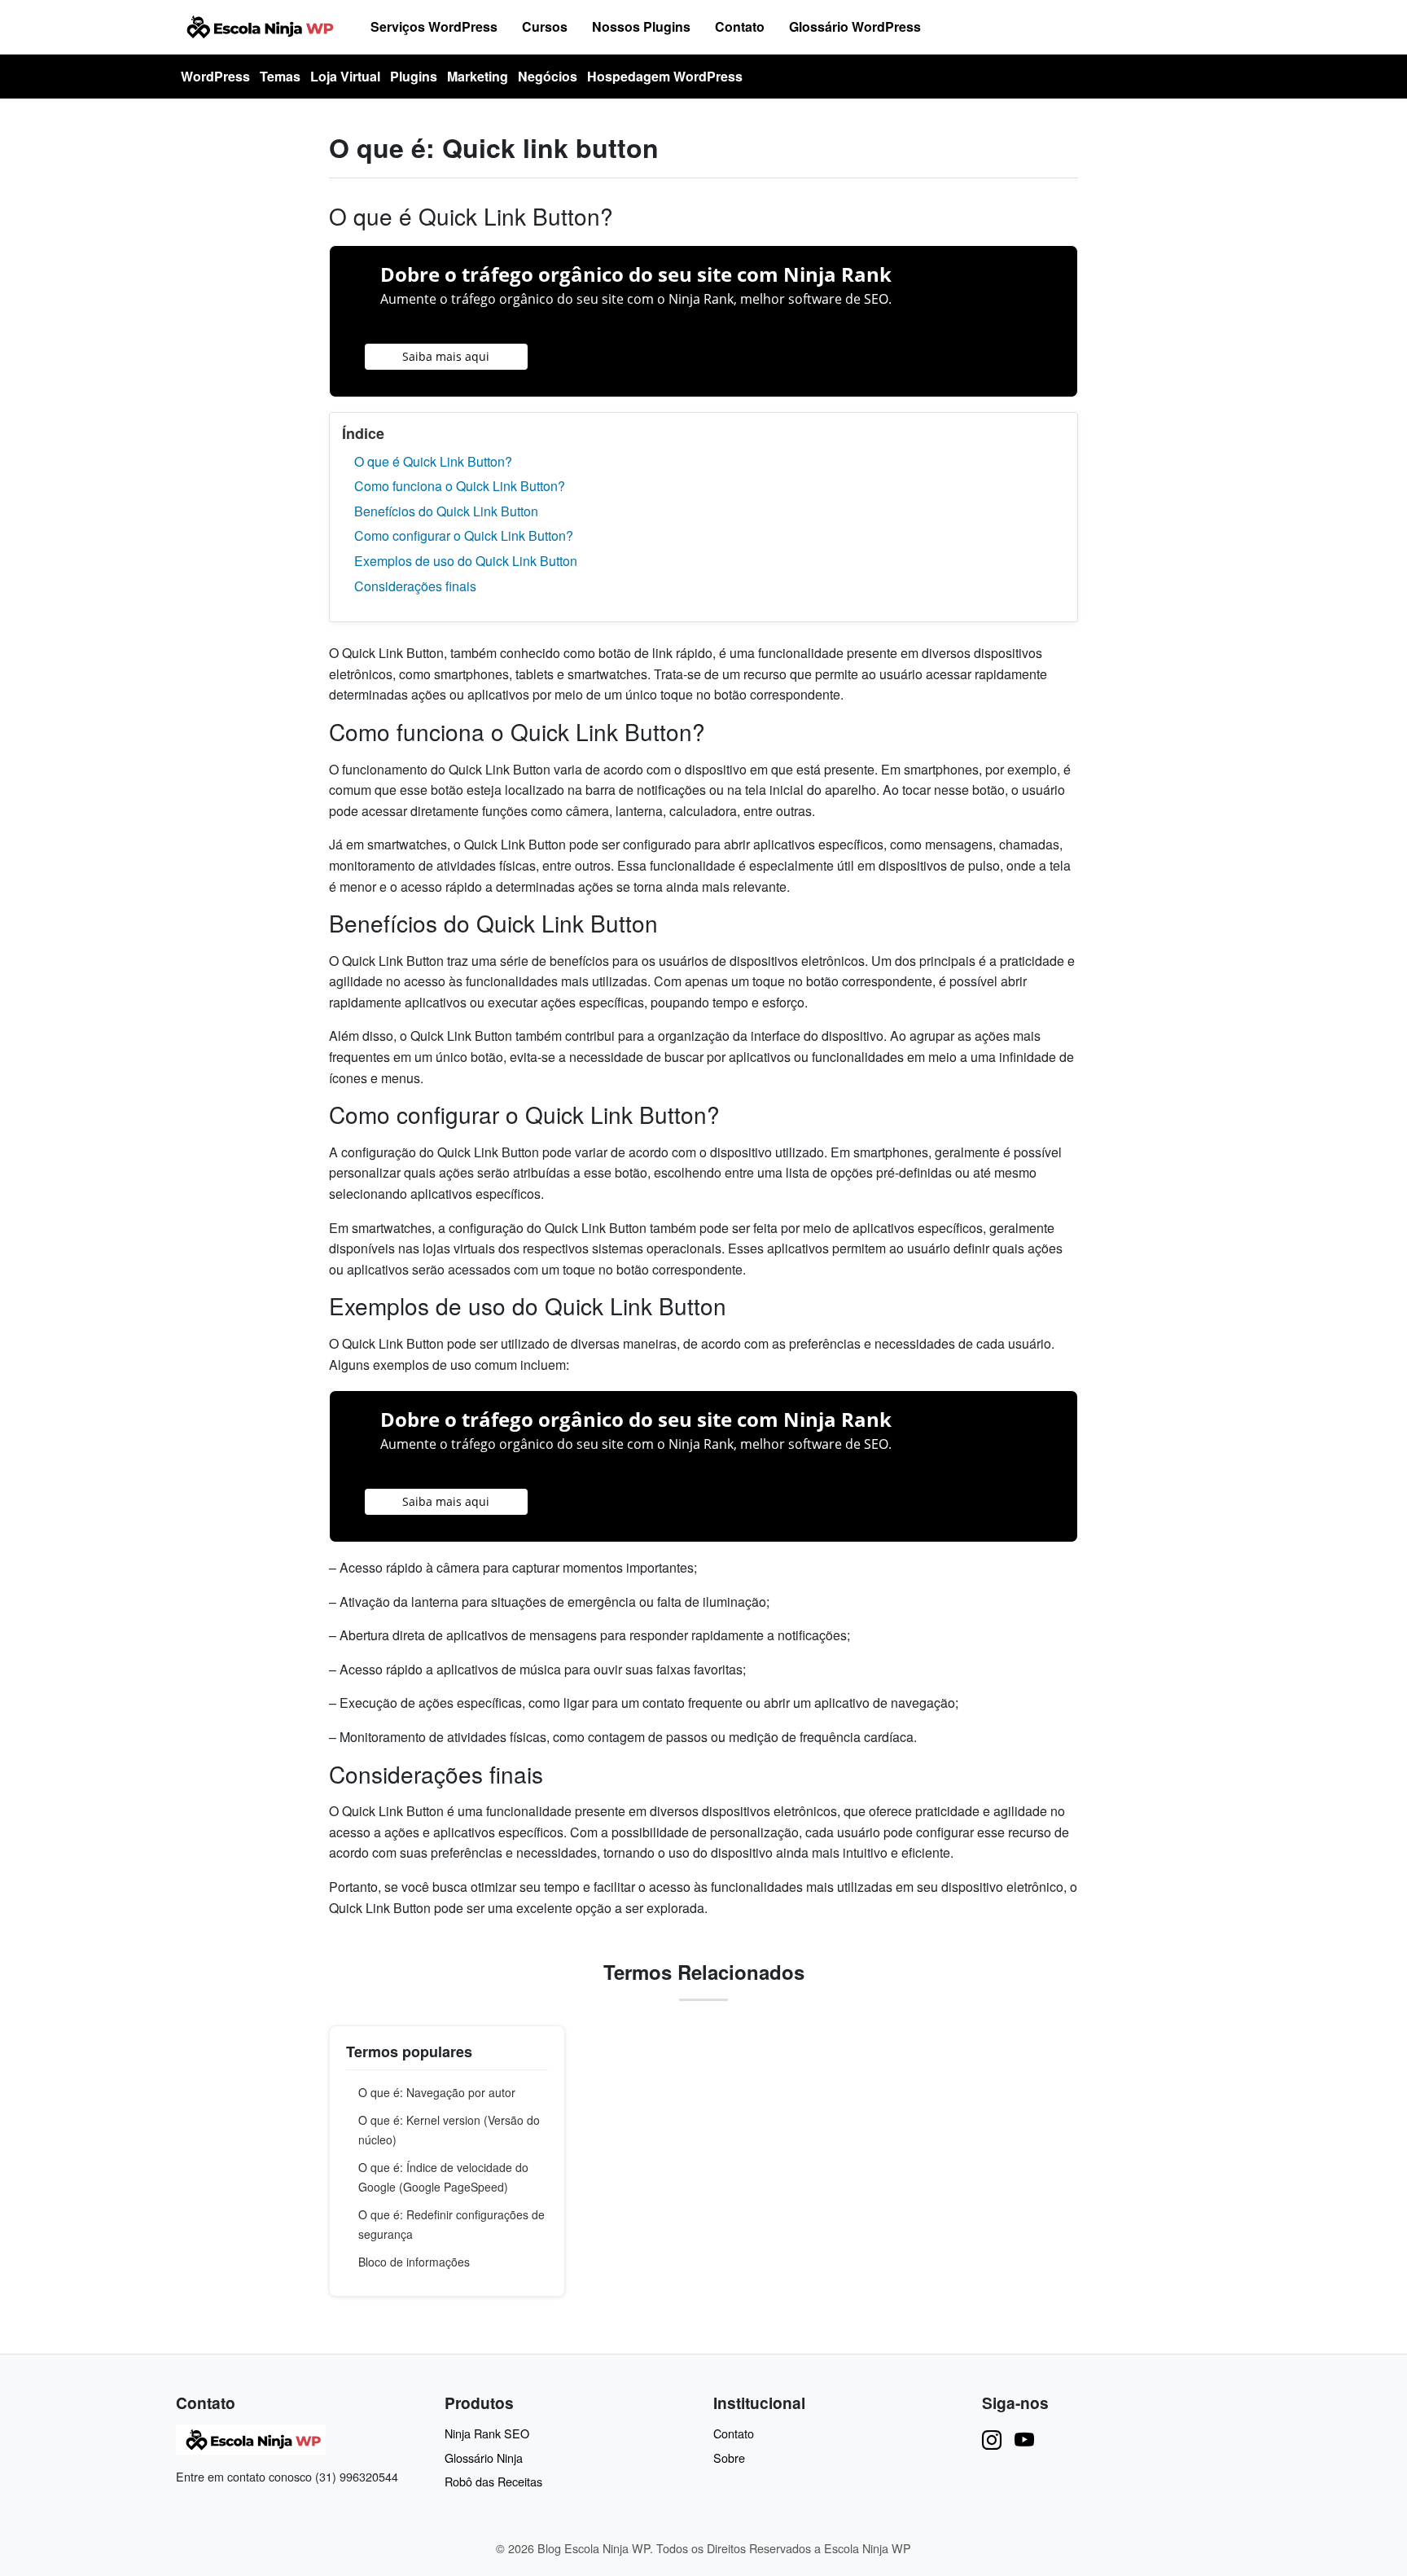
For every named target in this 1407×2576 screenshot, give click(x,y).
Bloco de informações (414, 2262)
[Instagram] (992, 2439)
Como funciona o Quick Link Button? (460, 486)
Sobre (729, 2458)
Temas (280, 76)
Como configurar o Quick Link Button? (464, 535)
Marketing (478, 76)
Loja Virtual (345, 76)
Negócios (548, 76)
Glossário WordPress (855, 26)
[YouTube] (1024, 2439)
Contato (740, 26)
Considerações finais (415, 586)
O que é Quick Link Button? (433, 461)
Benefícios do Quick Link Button (446, 511)
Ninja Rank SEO (487, 2433)
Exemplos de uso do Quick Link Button (466, 561)
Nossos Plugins (641, 26)
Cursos (545, 26)
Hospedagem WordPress (665, 76)
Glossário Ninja (484, 2458)
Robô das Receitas (493, 2481)
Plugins (414, 76)
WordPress (215, 76)
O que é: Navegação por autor (437, 2092)
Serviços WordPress (434, 26)
